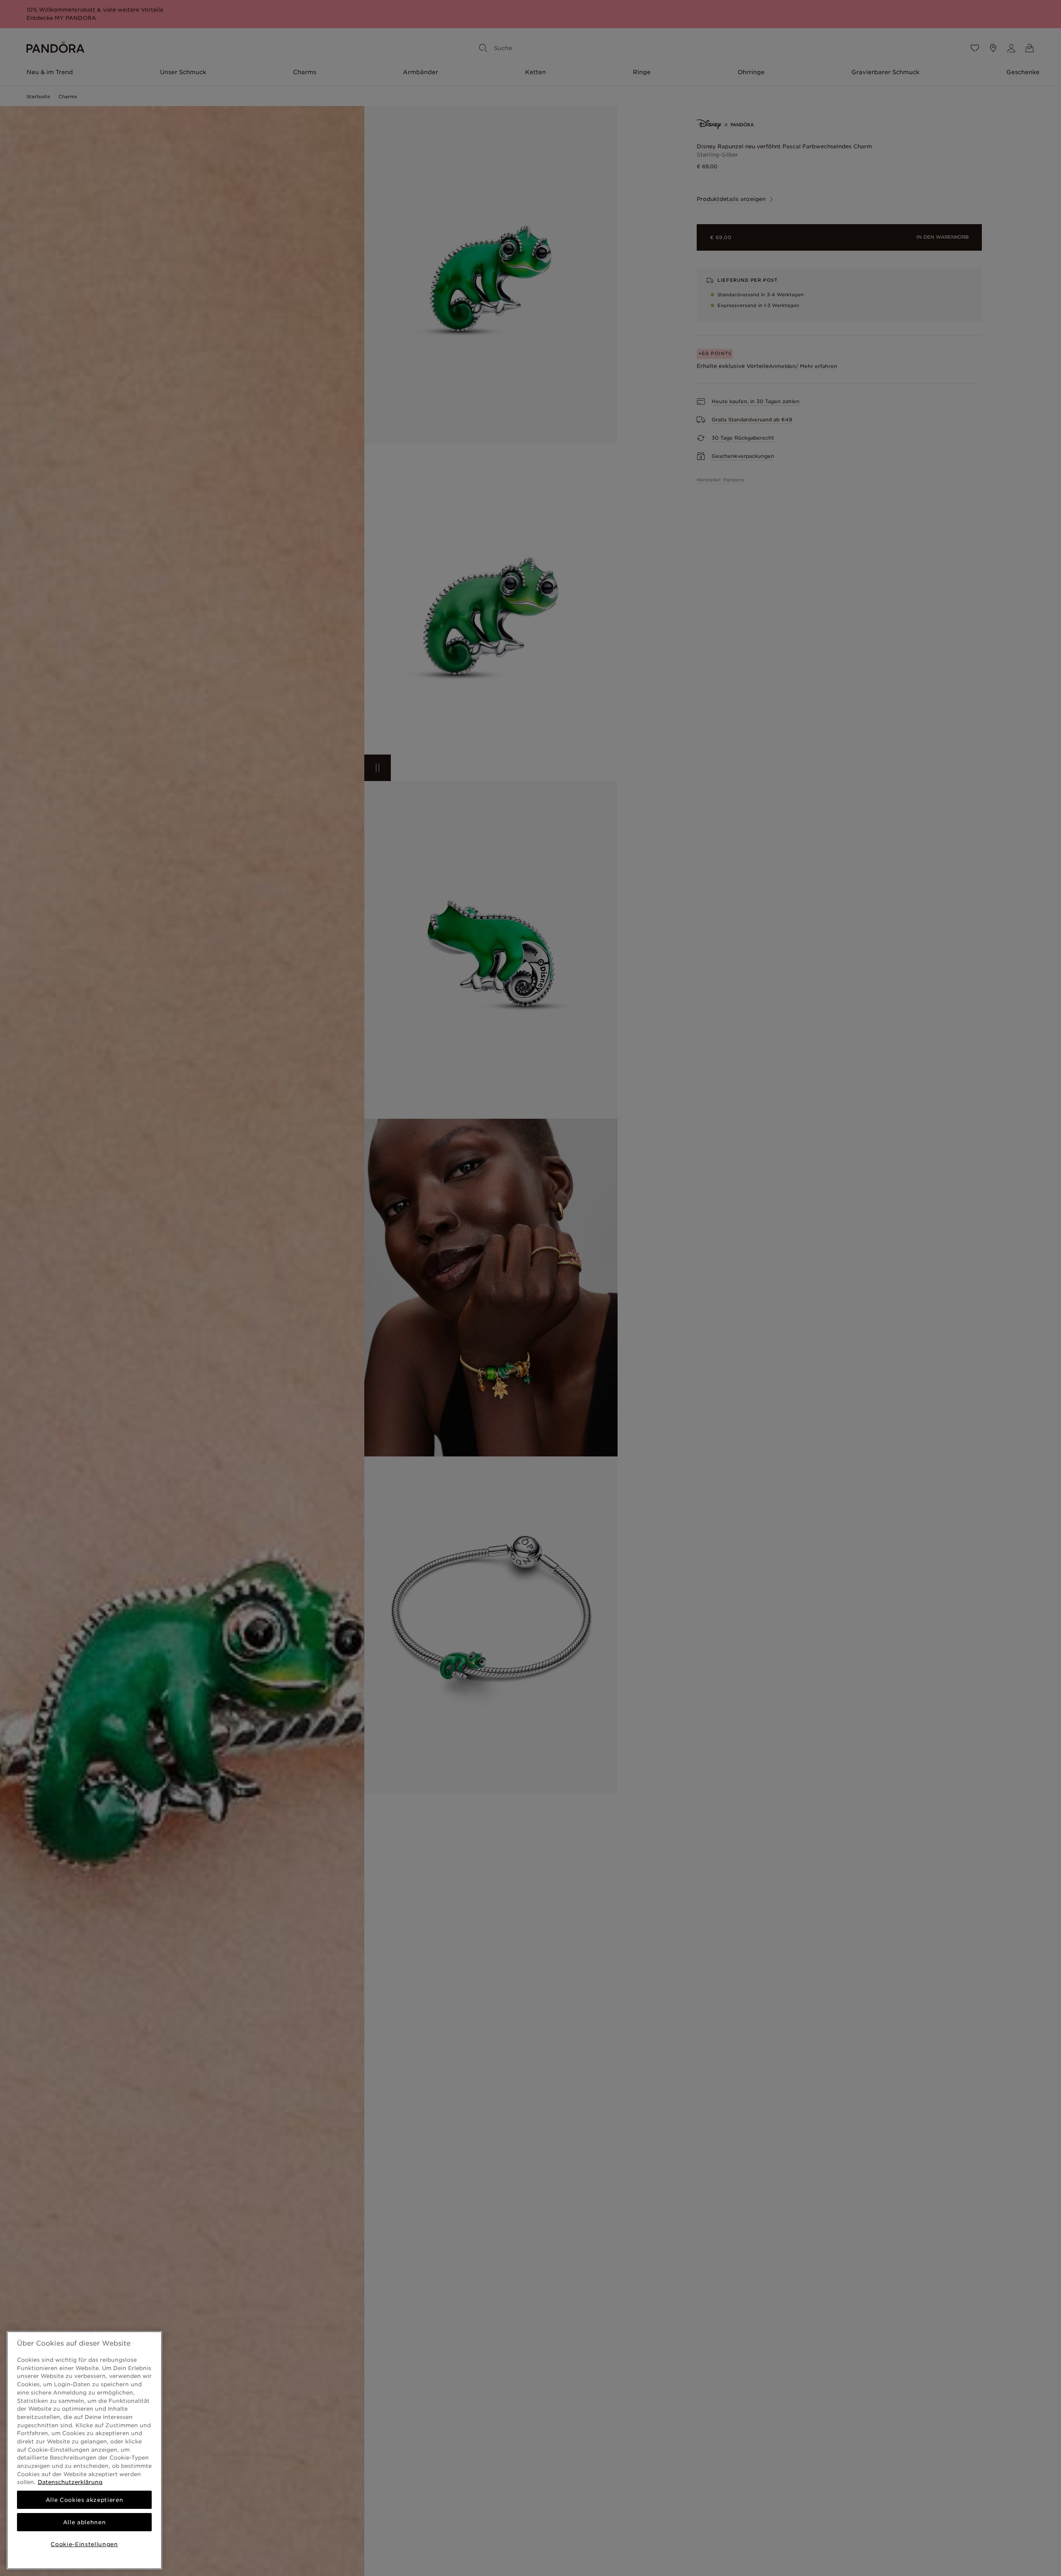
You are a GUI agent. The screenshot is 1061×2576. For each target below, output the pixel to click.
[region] (84, 2450)
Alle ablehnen (85, 2522)
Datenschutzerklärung (70, 2482)
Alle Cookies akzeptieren (85, 2500)
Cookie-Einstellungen (84, 2544)
